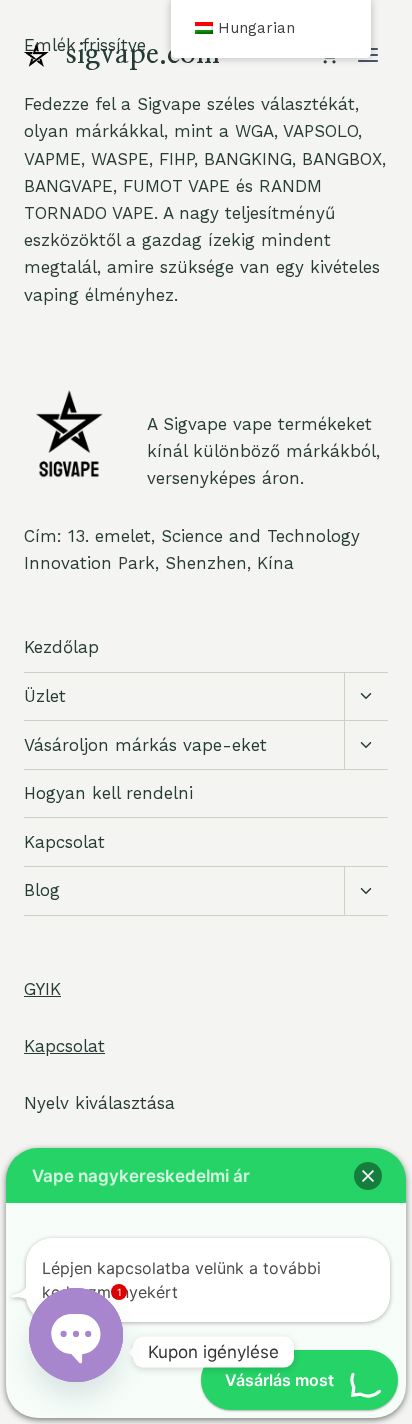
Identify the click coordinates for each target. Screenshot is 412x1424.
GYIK (42, 989)
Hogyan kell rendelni (108, 793)
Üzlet (45, 696)
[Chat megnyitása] (76, 1333)
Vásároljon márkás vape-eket (145, 745)
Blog (42, 890)
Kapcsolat (64, 842)
